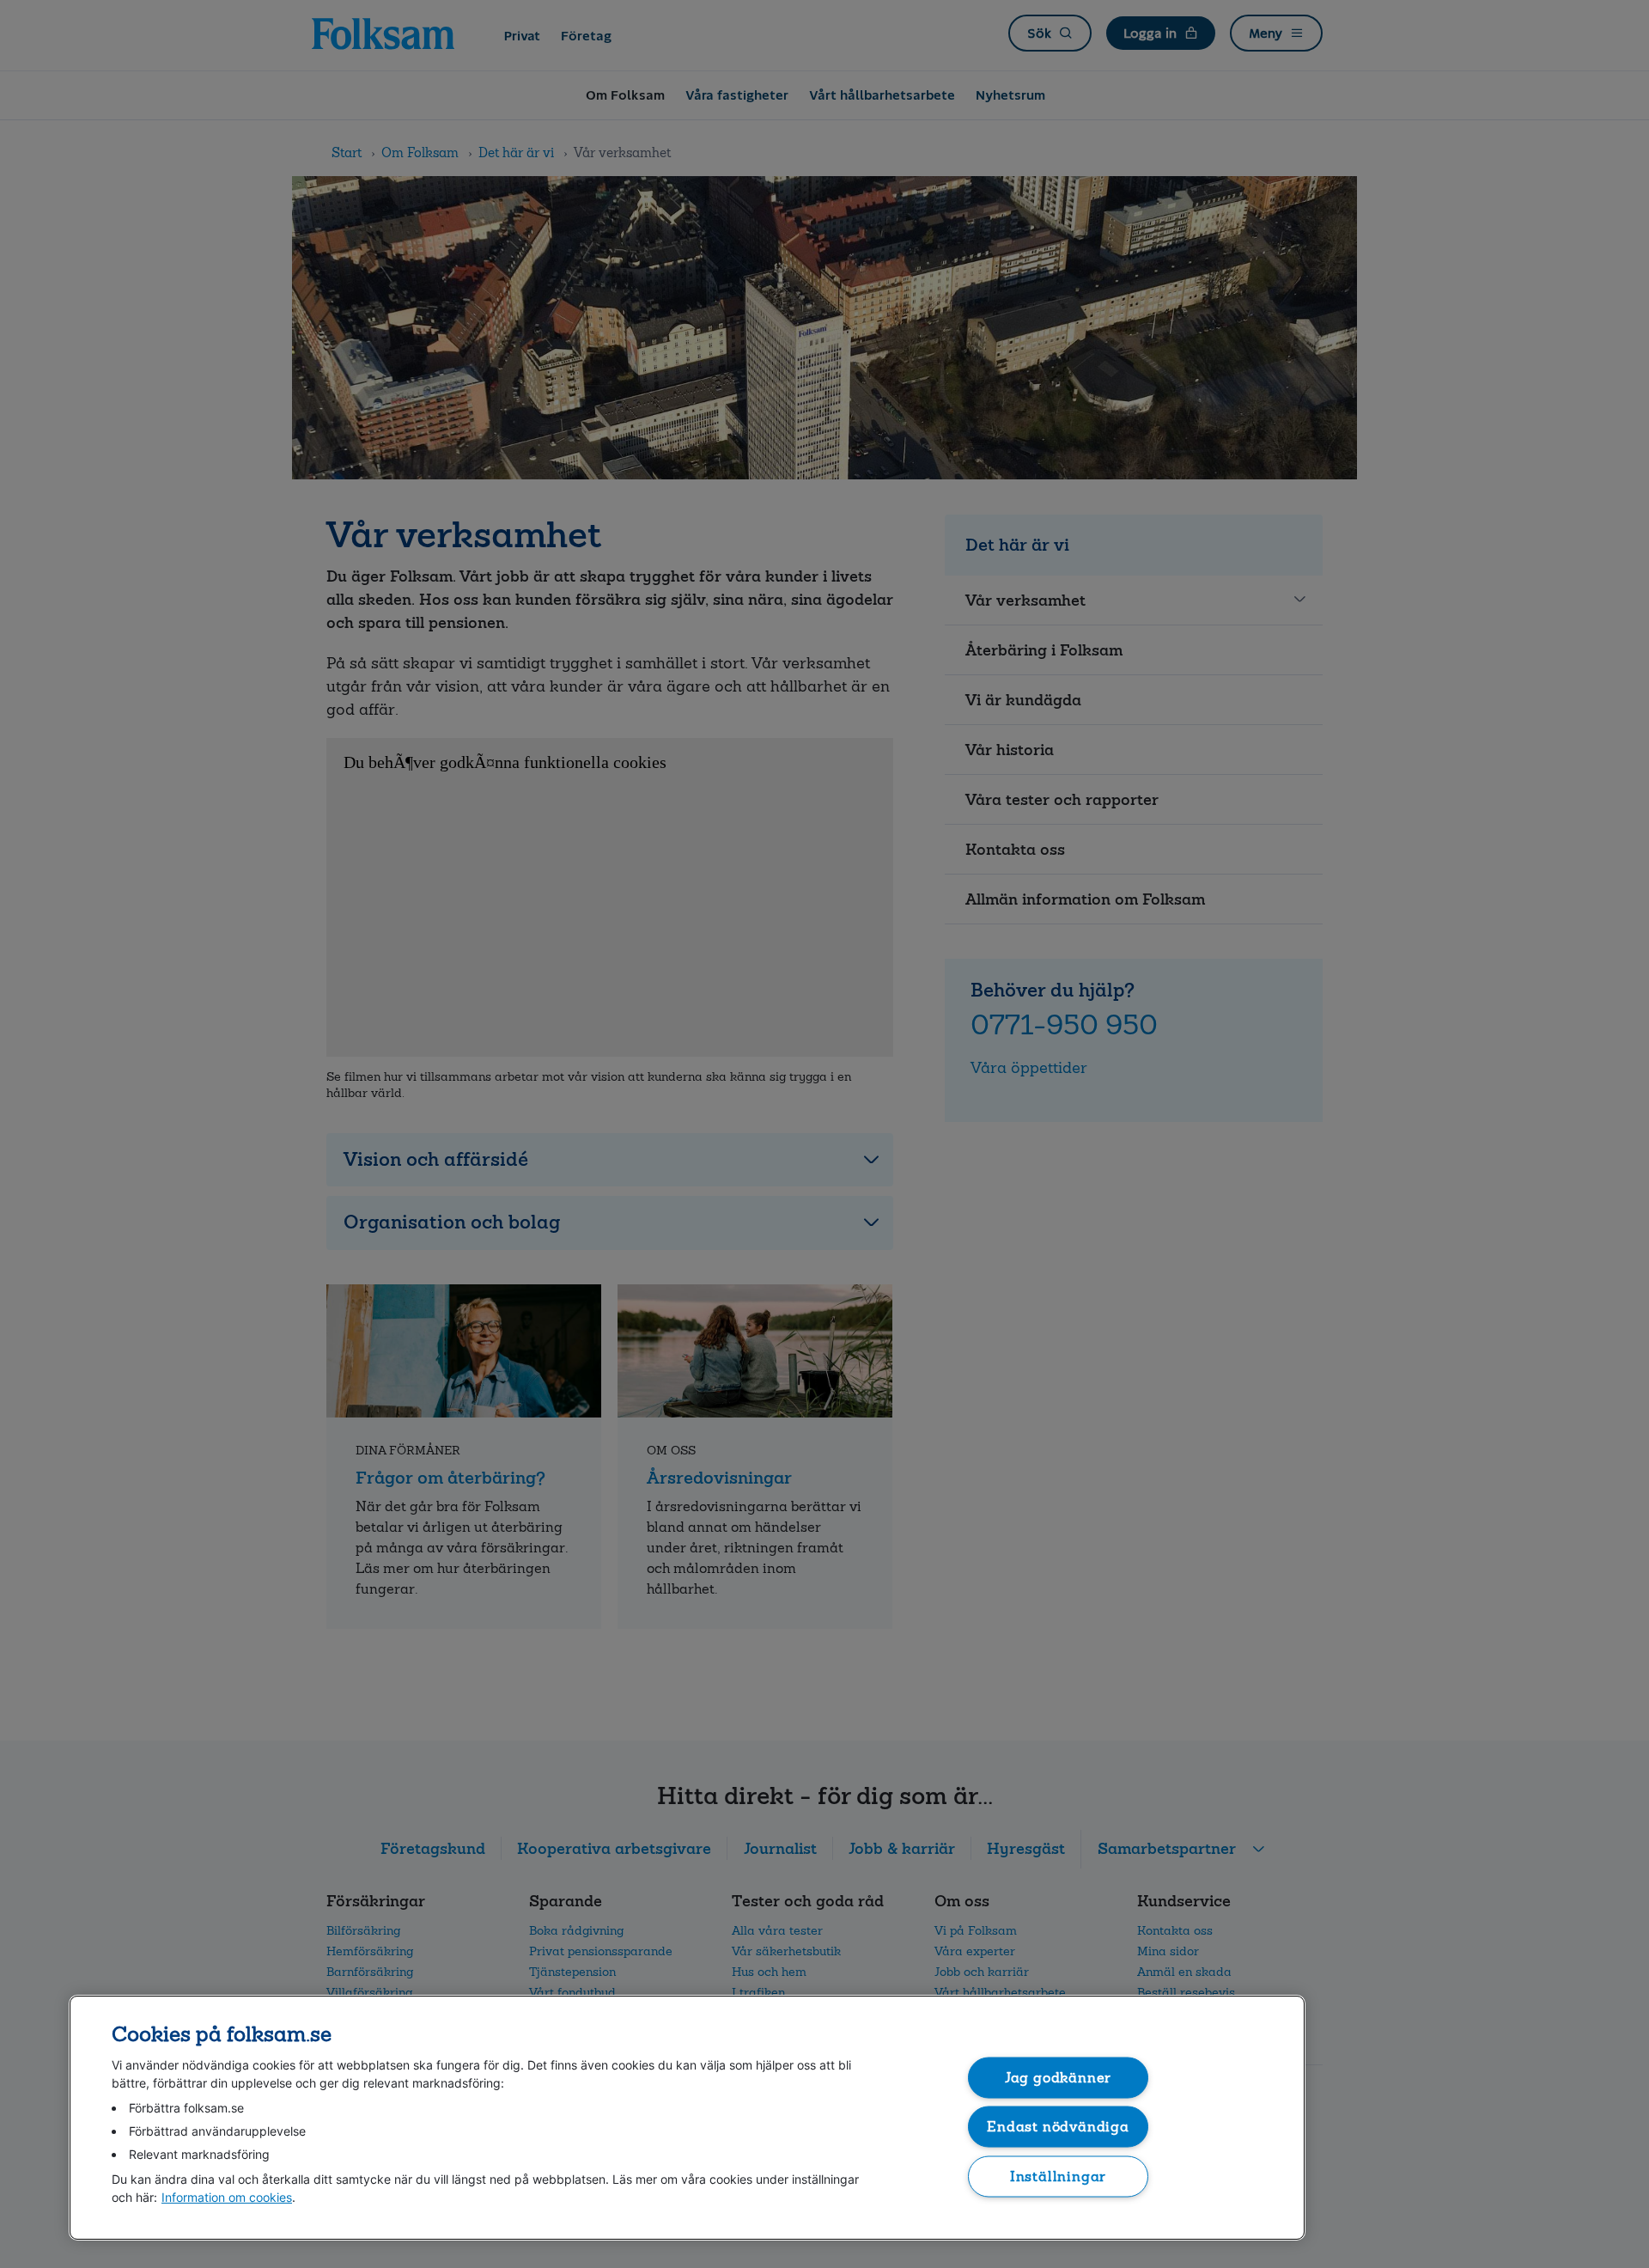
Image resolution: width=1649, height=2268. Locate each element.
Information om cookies (227, 2197)
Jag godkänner (1059, 2077)
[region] (687, 2118)
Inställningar (1059, 2176)
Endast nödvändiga (1058, 2127)
